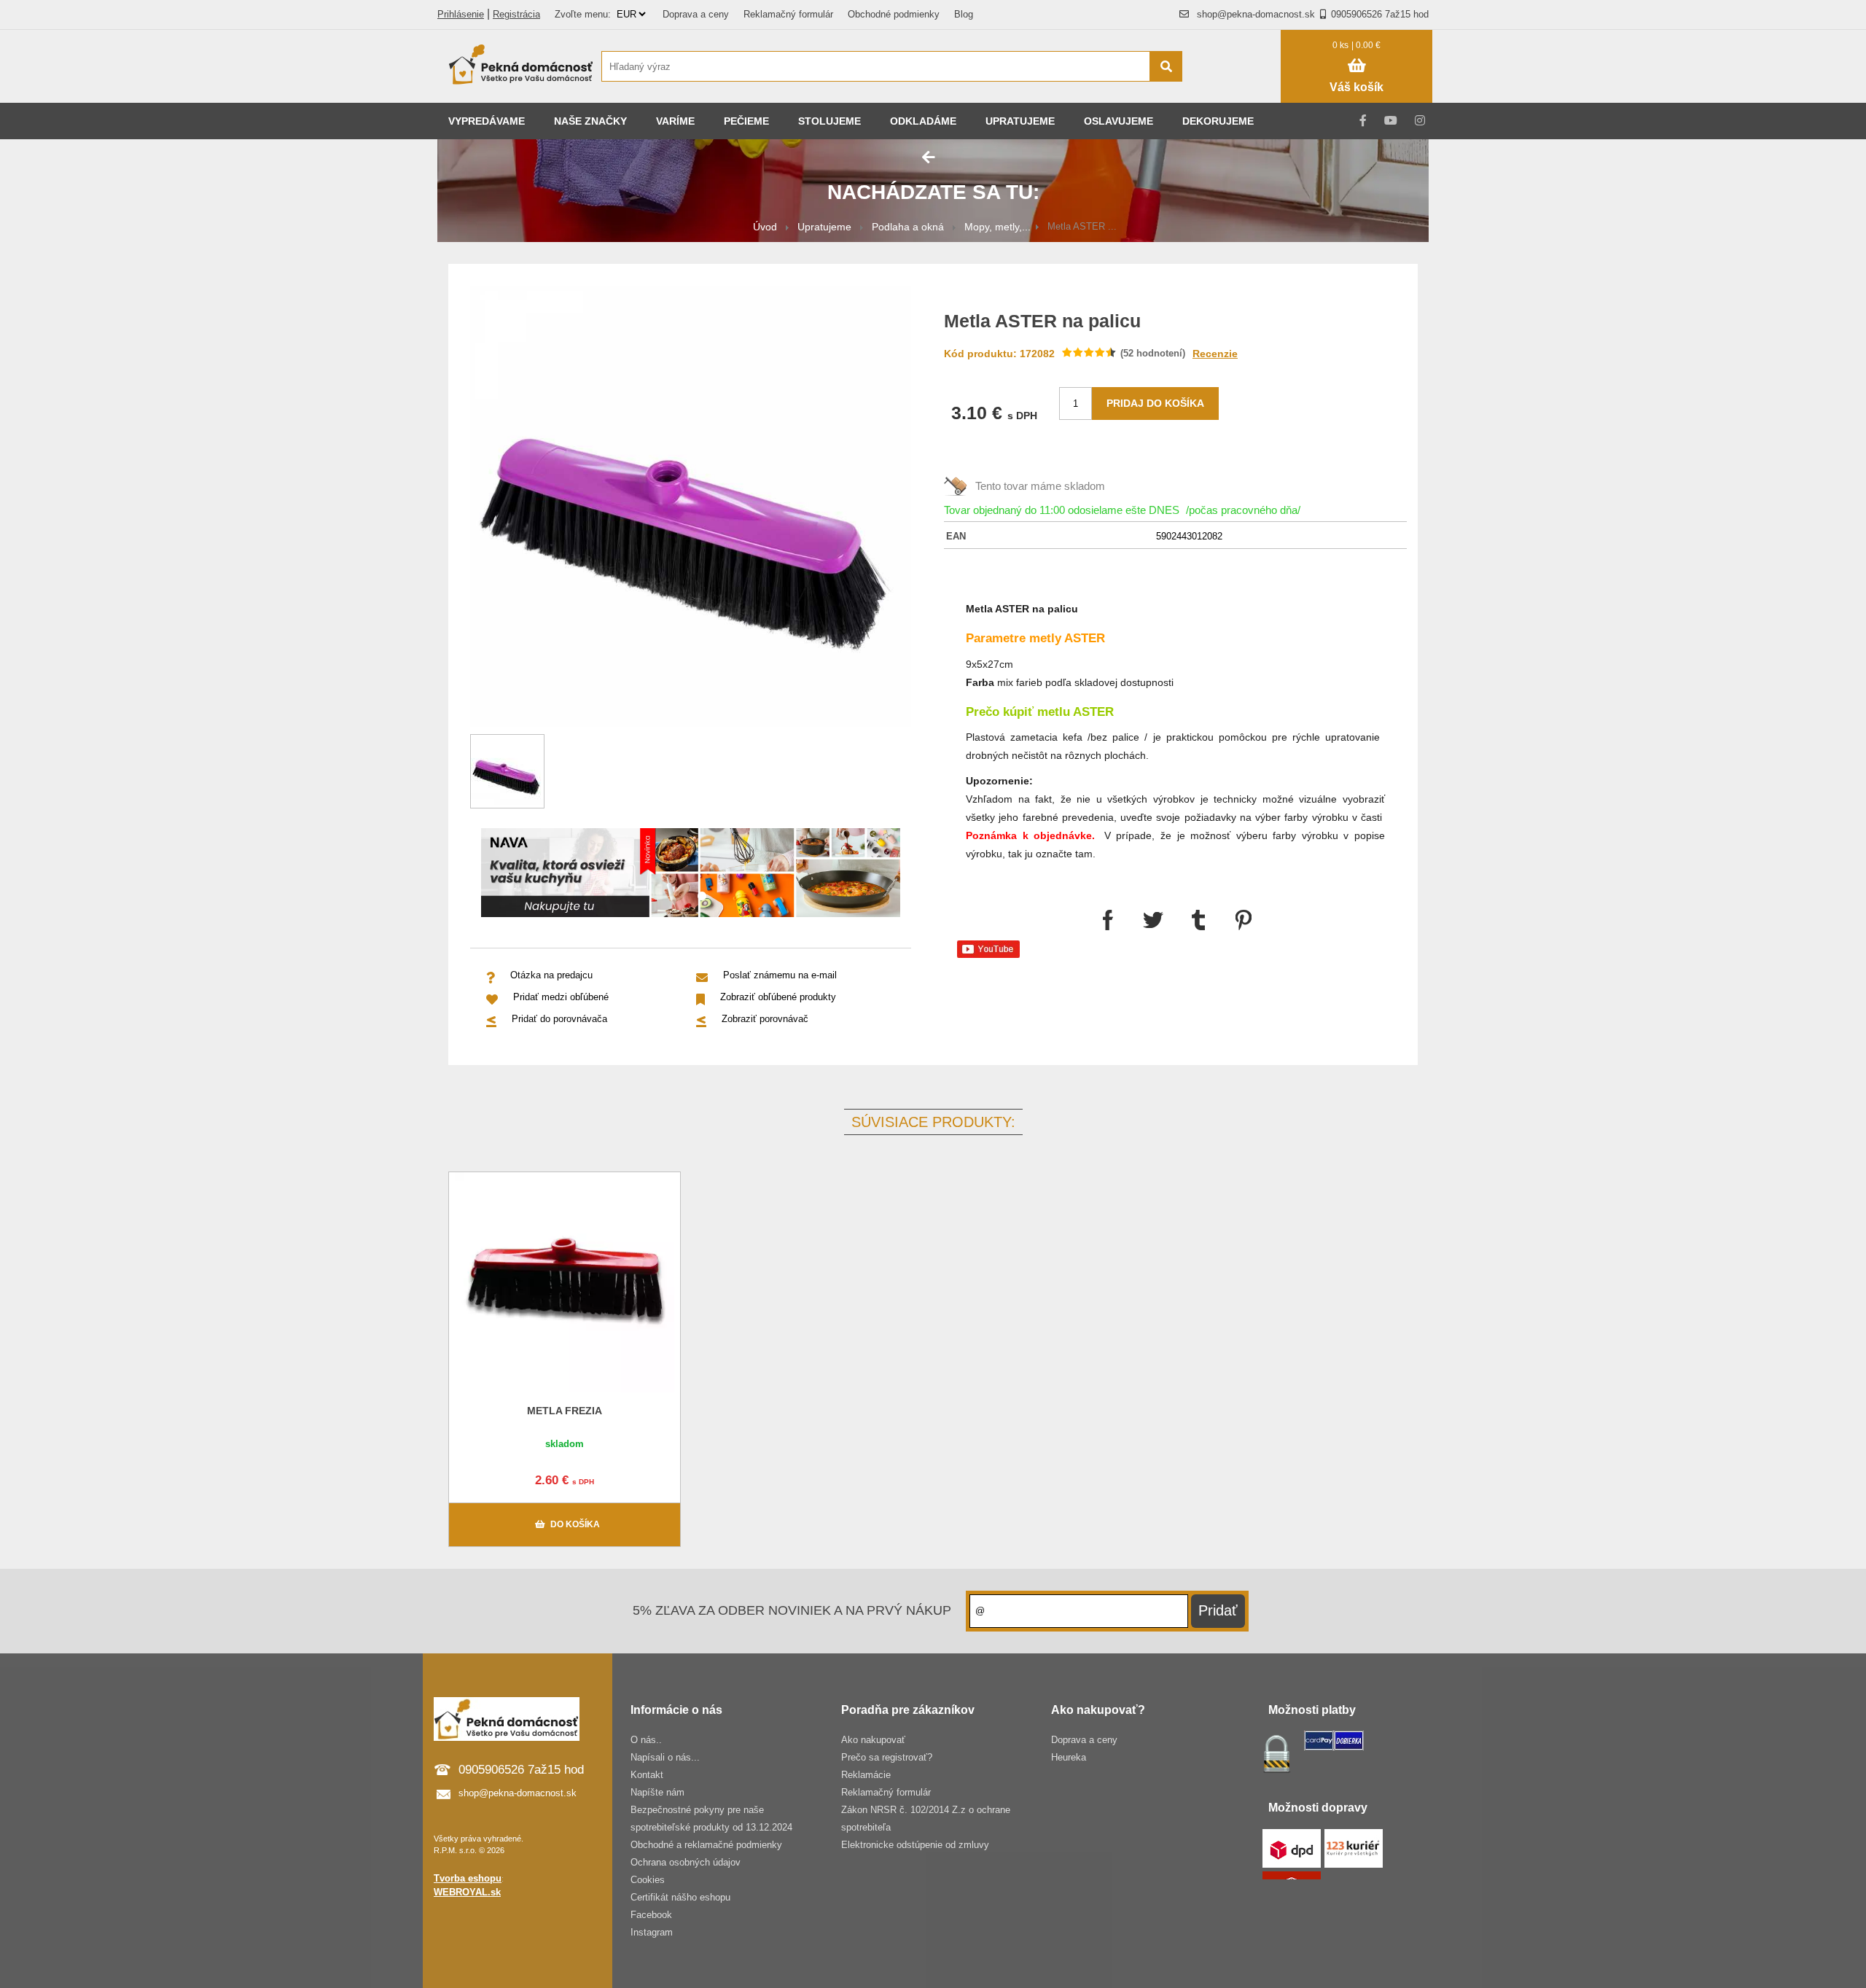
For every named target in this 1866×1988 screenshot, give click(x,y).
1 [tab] (702, 897)
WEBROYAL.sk (467, 1892)
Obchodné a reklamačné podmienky (706, 1845)
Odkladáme (923, 121)
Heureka (1069, 1757)
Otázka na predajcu (551, 975)
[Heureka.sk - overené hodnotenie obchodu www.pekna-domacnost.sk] (1239, 94)
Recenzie (1215, 354)
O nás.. (646, 1740)
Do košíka (575, 1524)
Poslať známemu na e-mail (780, 975)
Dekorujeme (1218, 121)
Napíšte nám (657, 1792)
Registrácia (516, 14)
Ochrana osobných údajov (686, 1862)
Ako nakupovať (873, 1740)
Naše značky (590, 121)
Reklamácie (866, 1775)
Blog (964, 14)
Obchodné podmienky (894, 14)
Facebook (651, 1915)
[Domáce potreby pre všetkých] (521, 66)
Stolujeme (829, 121)
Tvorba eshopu (468, 1878)
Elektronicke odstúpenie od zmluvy (915, 1845)
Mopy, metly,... (998, 227)
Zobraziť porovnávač (765, 1019)
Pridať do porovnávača (559, 1019)
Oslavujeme (1119, 121)
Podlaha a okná (908, 227)
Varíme (675, 121)
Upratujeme (1020, 121)
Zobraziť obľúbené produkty (778, 997)
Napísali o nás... (665, 1757)
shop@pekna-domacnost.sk (1256, 14)
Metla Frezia (565, 1411)
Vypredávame (487, 121)
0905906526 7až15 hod (1380, 14)
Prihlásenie (461, 14)
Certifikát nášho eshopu (680, 1897)
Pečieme (746, 121)
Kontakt (647, 1775)
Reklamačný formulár (788, 14)
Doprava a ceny (696, 14)
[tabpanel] (691, 875)
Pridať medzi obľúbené (561, 997)
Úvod (765, 227)
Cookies (648, 1880)
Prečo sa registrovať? (887, 1757)
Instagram (652, 1932)
